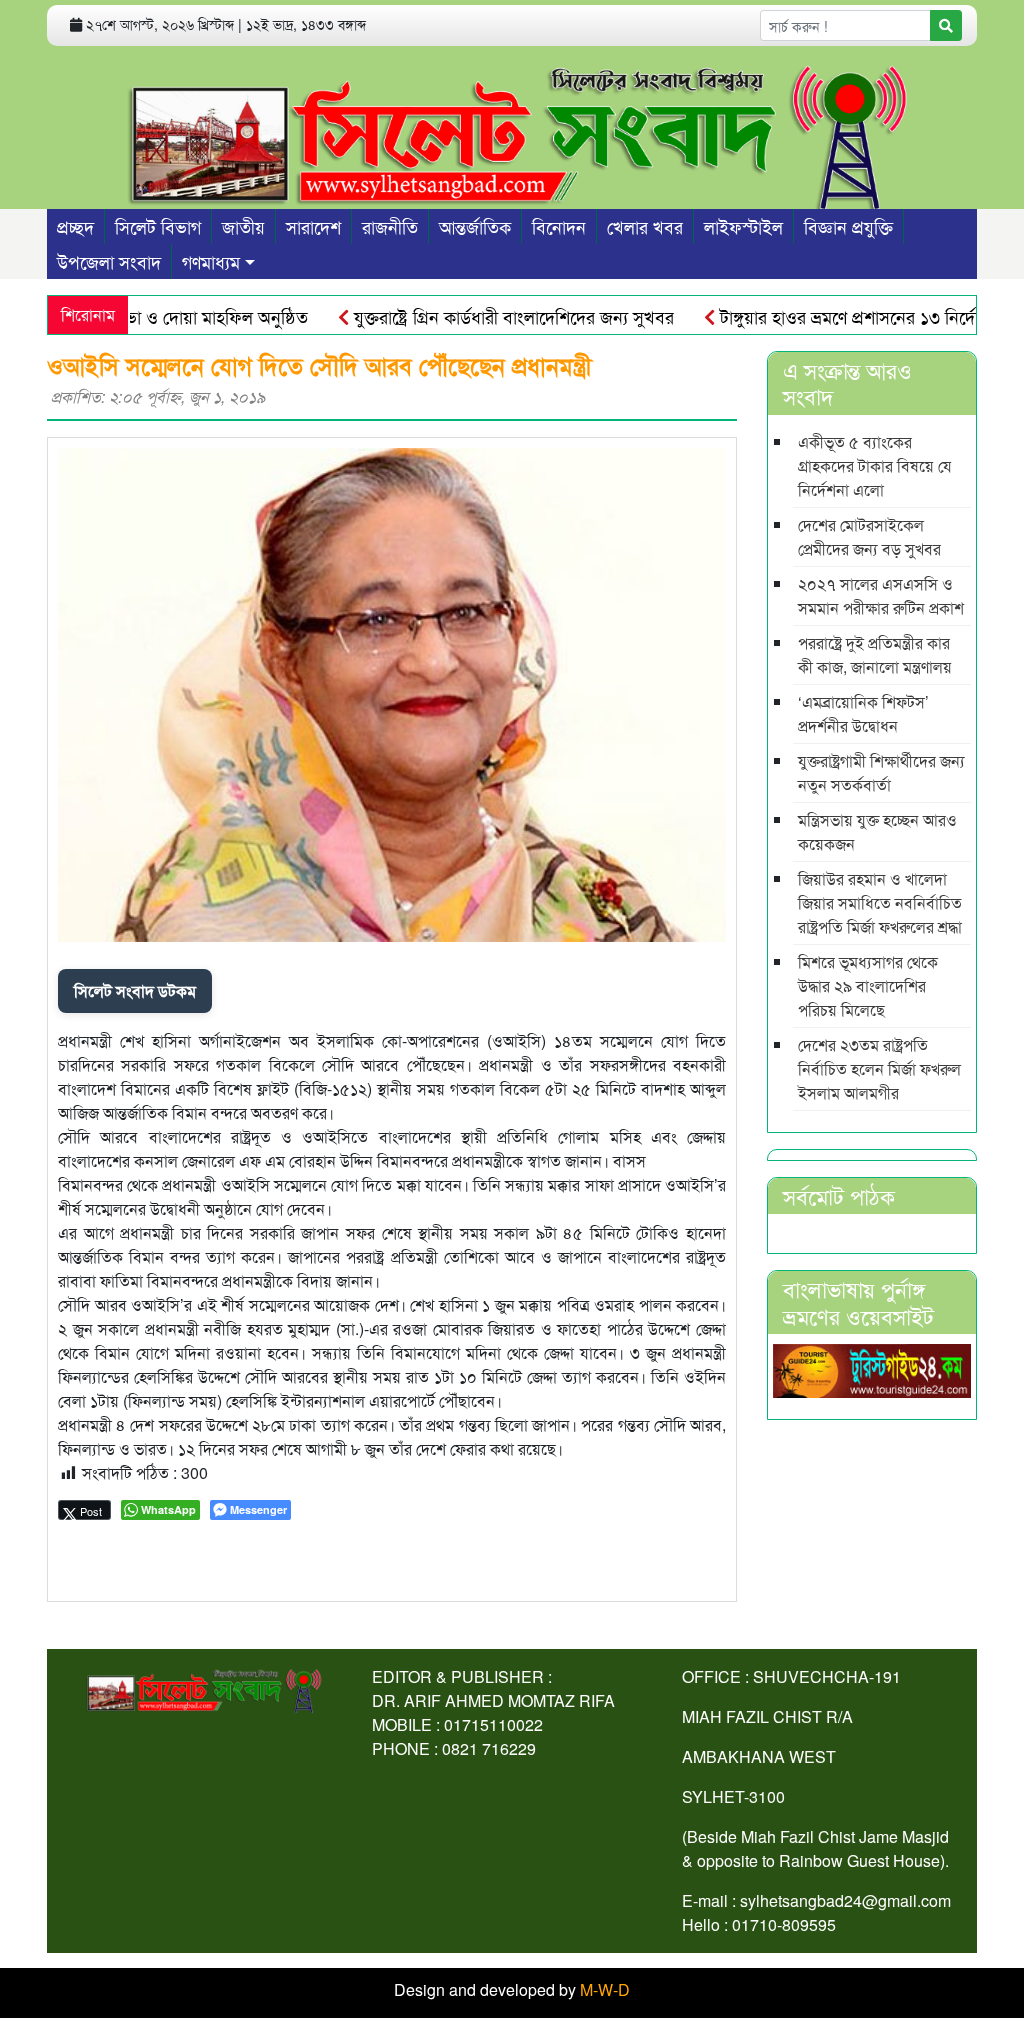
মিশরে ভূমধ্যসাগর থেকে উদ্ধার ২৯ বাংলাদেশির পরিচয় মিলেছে (868, 985)
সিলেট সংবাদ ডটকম (135, 990)
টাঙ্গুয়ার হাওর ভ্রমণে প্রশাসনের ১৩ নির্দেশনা (823, 316)
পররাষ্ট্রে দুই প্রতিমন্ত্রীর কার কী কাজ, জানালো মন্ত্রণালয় (875, 654)
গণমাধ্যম (211, 261)
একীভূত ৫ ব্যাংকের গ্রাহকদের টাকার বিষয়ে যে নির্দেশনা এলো (875, 465)
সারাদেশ (313, 226)
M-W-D (605, 1989)
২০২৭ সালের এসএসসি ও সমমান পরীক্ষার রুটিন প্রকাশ (881, 595)
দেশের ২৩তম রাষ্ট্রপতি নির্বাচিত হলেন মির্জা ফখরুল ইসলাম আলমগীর (879, 1068)
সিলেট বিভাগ (158, 226)
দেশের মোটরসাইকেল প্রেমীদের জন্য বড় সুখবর (869, 536)
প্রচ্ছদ (75, 226)
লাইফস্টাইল (743, 226)
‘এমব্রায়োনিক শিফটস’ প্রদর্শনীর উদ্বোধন (863, 713)
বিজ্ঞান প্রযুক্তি (848, 226)
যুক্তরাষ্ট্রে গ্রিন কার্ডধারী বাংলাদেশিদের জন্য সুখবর (477, 316)
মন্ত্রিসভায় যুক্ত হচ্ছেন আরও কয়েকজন (877, 831)
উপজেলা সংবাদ (109, 261)
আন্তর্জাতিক (475, 226)
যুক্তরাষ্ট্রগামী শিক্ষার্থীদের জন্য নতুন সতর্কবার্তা (881, 772)
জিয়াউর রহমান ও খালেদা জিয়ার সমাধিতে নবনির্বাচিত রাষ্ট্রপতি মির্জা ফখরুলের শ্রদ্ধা (880, 902)
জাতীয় (243, 226)
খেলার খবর (645, 226)
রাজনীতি (390, 226)
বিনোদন (559, 226)
